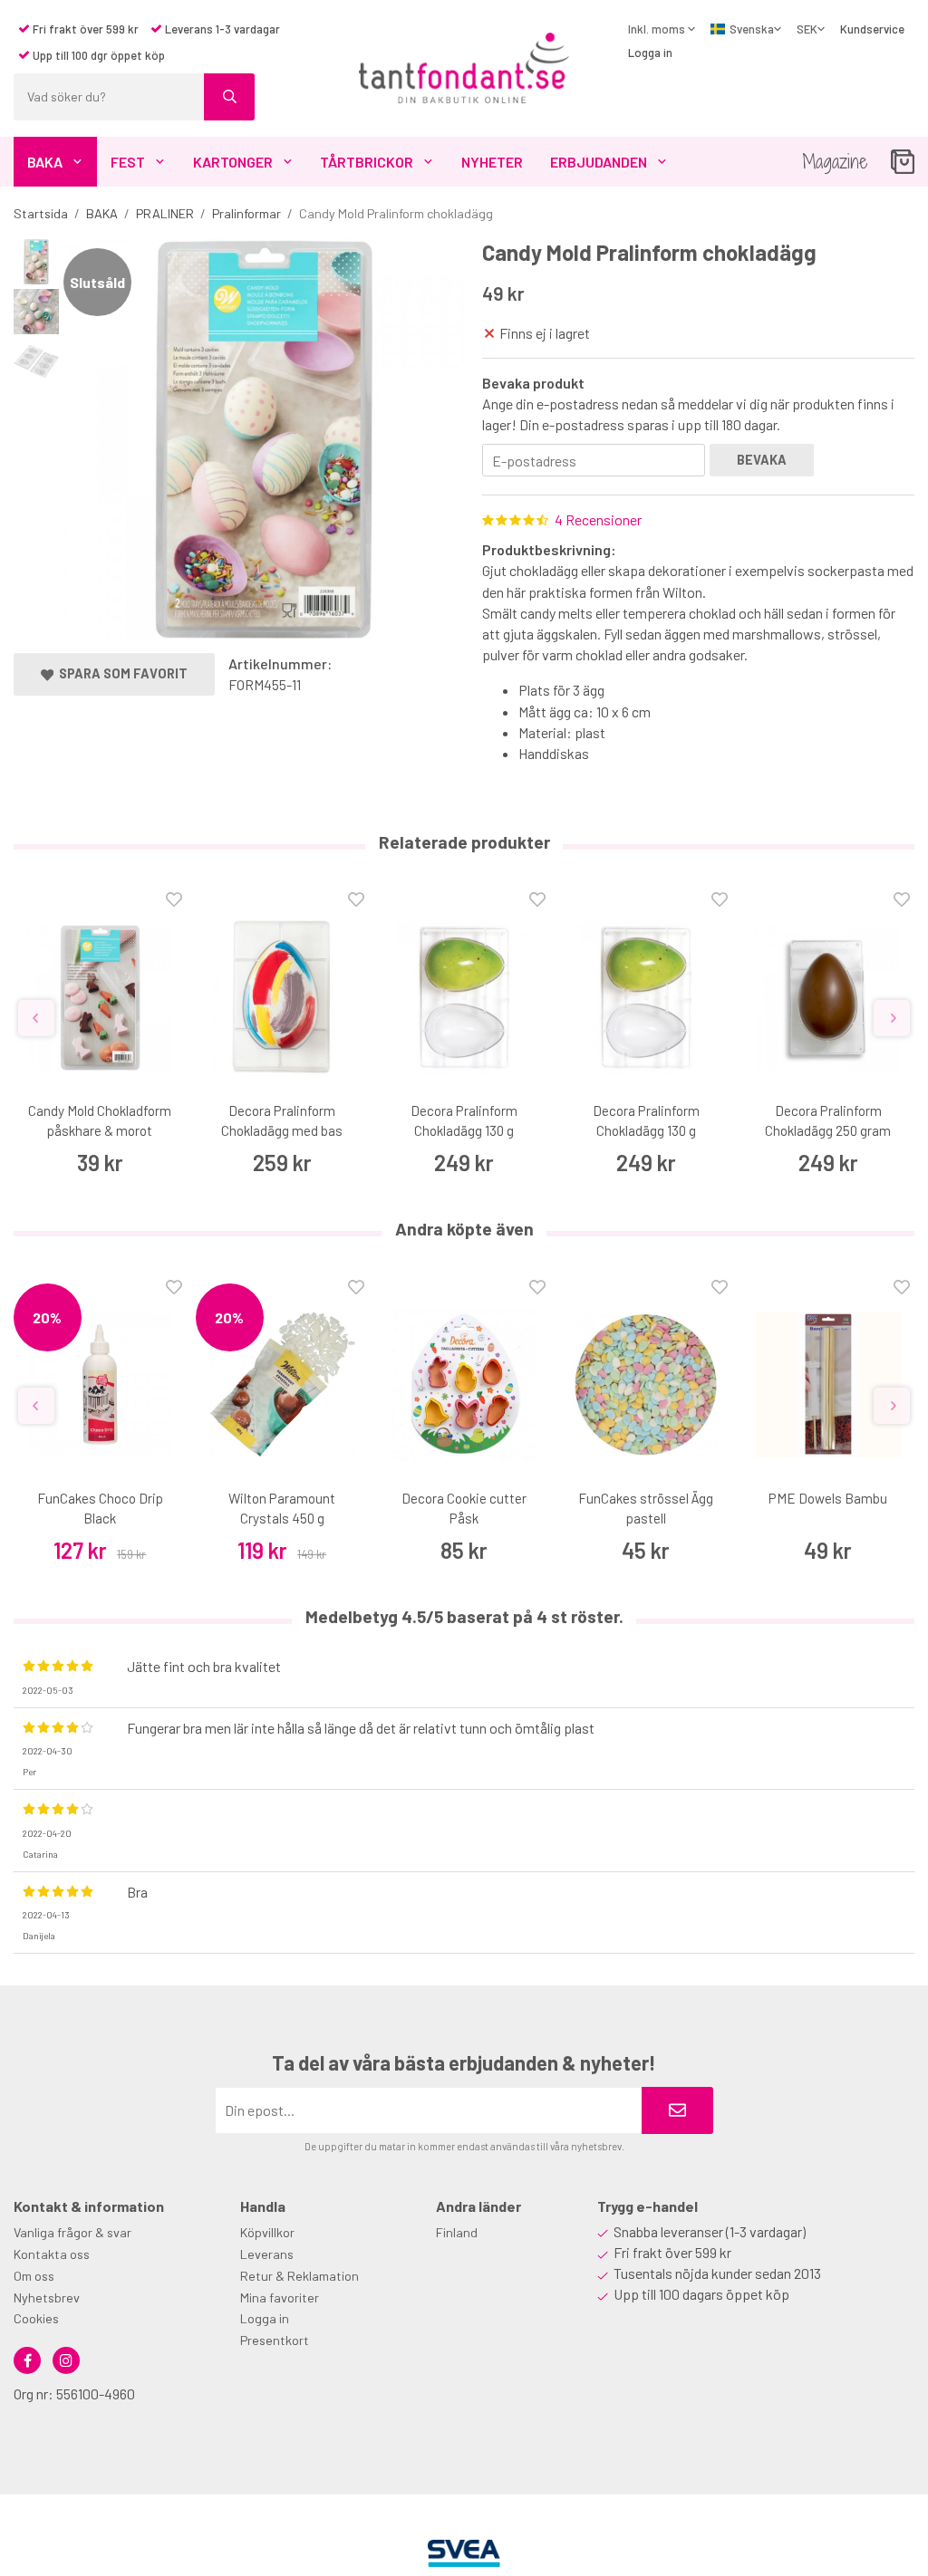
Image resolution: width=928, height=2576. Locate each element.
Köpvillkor (267, 2232)
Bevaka (762, 460)
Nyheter (492, 162)
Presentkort (275, 2340)
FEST (128, 162)
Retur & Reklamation (300, 2276)
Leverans (267, 2254)
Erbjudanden (599, 162)
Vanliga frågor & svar (72, 2232)
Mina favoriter (280, 2297)
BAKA (45, 162)
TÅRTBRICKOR (367, 162)
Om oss (34, 2276)
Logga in (650, 53)
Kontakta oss (52, 2254)
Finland (457, 2232)
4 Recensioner (598, 519)
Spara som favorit (121, 673)
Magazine (835, 162)
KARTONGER (233, 162)
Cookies (36, 2318)
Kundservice (872, 29)
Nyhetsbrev (47, 2297)
